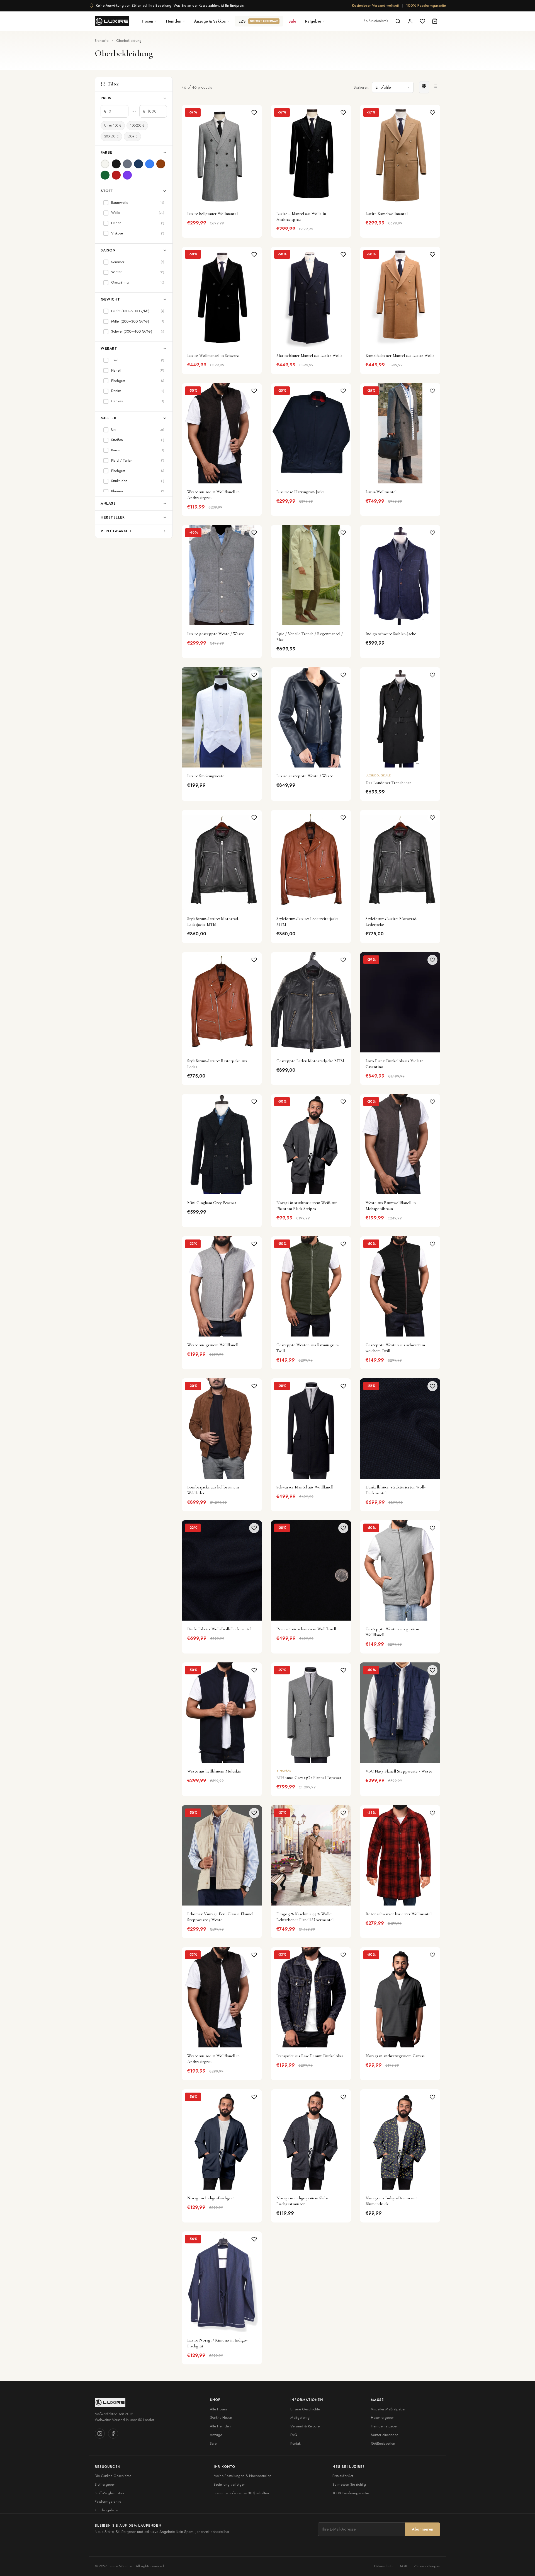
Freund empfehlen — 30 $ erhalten (241, 2493)
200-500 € (111, 136)
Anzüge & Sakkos (210, 21)
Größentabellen (383, 2443)
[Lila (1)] (127, 175)
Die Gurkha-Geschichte (113, 2476)
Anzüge (216, 2435)
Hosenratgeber (382, 2418)
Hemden (174, 21)
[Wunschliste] (422, 21)
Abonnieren (423, 2529)
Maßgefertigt (300, 2418)
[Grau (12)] (127, 164)
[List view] (435, 87)
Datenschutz (384, 2566)
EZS (258, 21)
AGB (403, 2566)
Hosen (148, 21)
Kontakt (296, 2443)
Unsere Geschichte (305, 2409)
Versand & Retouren (306, 2426)
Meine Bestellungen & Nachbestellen (243, 2476)
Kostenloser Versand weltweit (375, 5)
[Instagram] (100, 2434)
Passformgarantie (108, 2501)
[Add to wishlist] (254, 113)
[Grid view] (424, 87)
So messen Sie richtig (349, 2484)
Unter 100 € (113, 125)
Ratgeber (313, 21)
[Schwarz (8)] (116, 164)
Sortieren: (361, 87)
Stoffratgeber (105, 2484)
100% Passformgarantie (426, 5)
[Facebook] (113, 2434)
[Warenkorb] (435, 21)
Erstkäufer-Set (343, 2476)
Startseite (102, 41)
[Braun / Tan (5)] (161, 164)
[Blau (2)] (150, 164)
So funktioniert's (376, 21)
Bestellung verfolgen (230, 2484)
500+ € (132, 136)
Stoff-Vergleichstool (110, 2493)
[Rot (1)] (116, 175)
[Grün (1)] (105, 175)
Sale (292, 21)
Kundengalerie (106, 2510)
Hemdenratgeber (384, 2426)
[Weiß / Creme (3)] (105, 164)
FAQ (294, 2435)
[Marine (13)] (138, 164)
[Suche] (398, 21)
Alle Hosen (218, 2409)
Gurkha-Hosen (221, 2418)
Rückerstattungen (427, 2566)
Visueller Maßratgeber (388, 2409)
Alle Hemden (220, 2426)
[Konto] (410, 21)
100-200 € (137, 125)
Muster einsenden (385, 2435)
